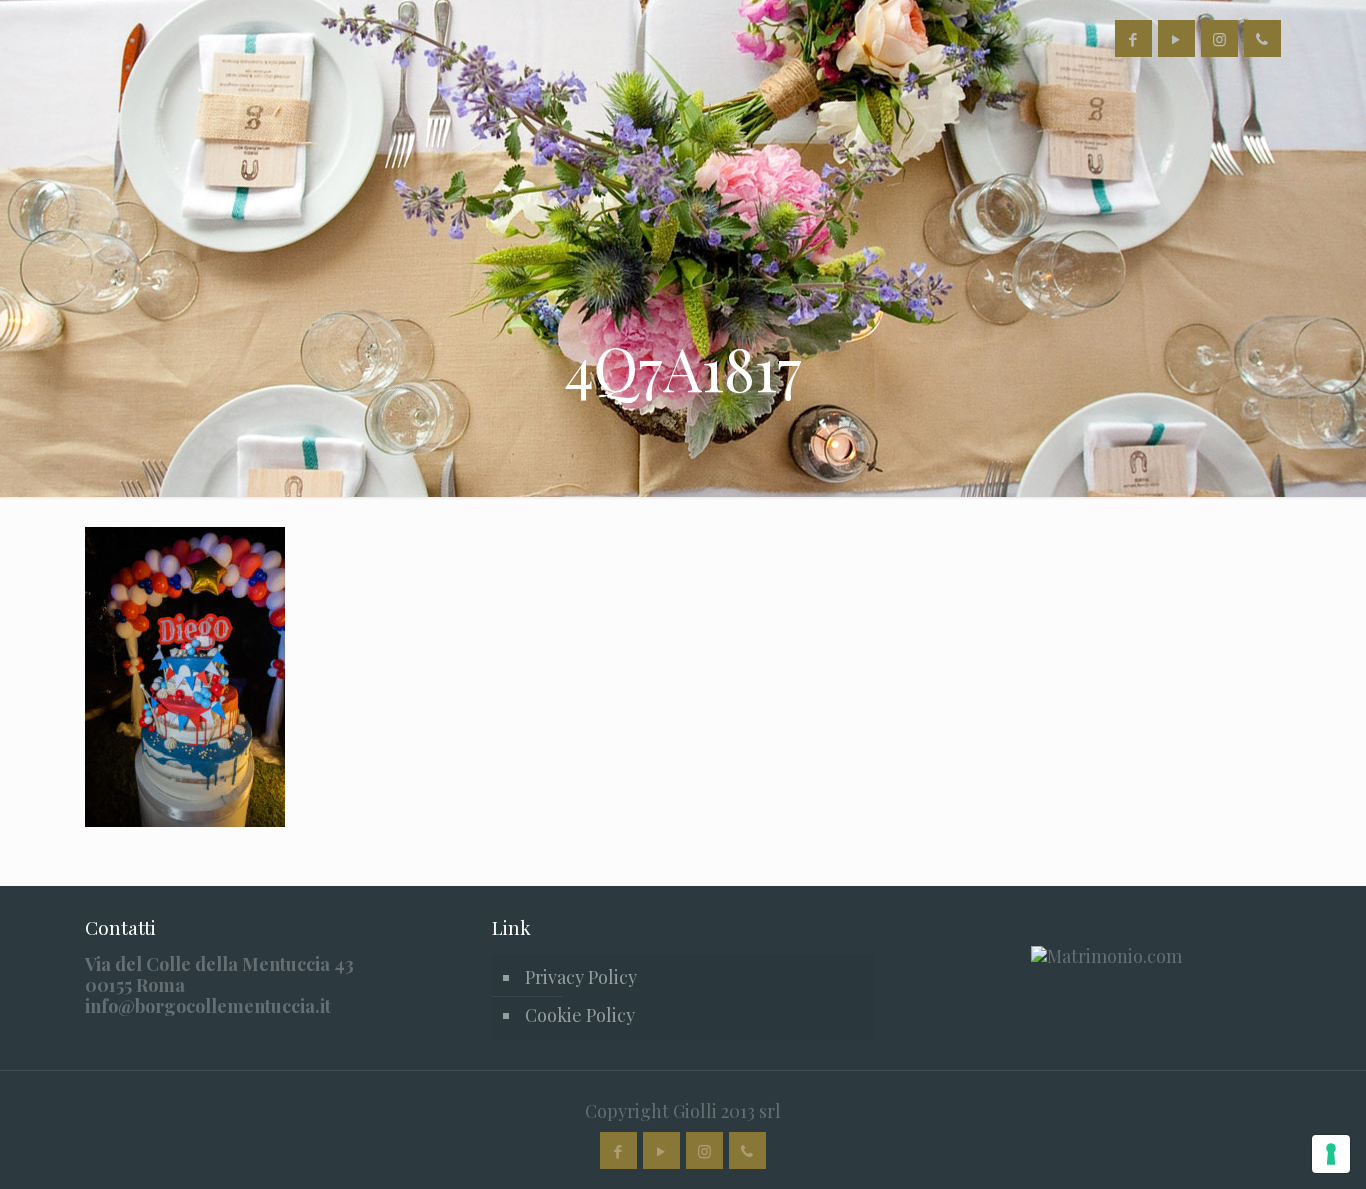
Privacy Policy (581, 977)
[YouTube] (1176, 39)
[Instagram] (1219, 39)
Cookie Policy (580, 1015)
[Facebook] (1133, 39)
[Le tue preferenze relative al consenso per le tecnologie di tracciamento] (1331, 1154)
